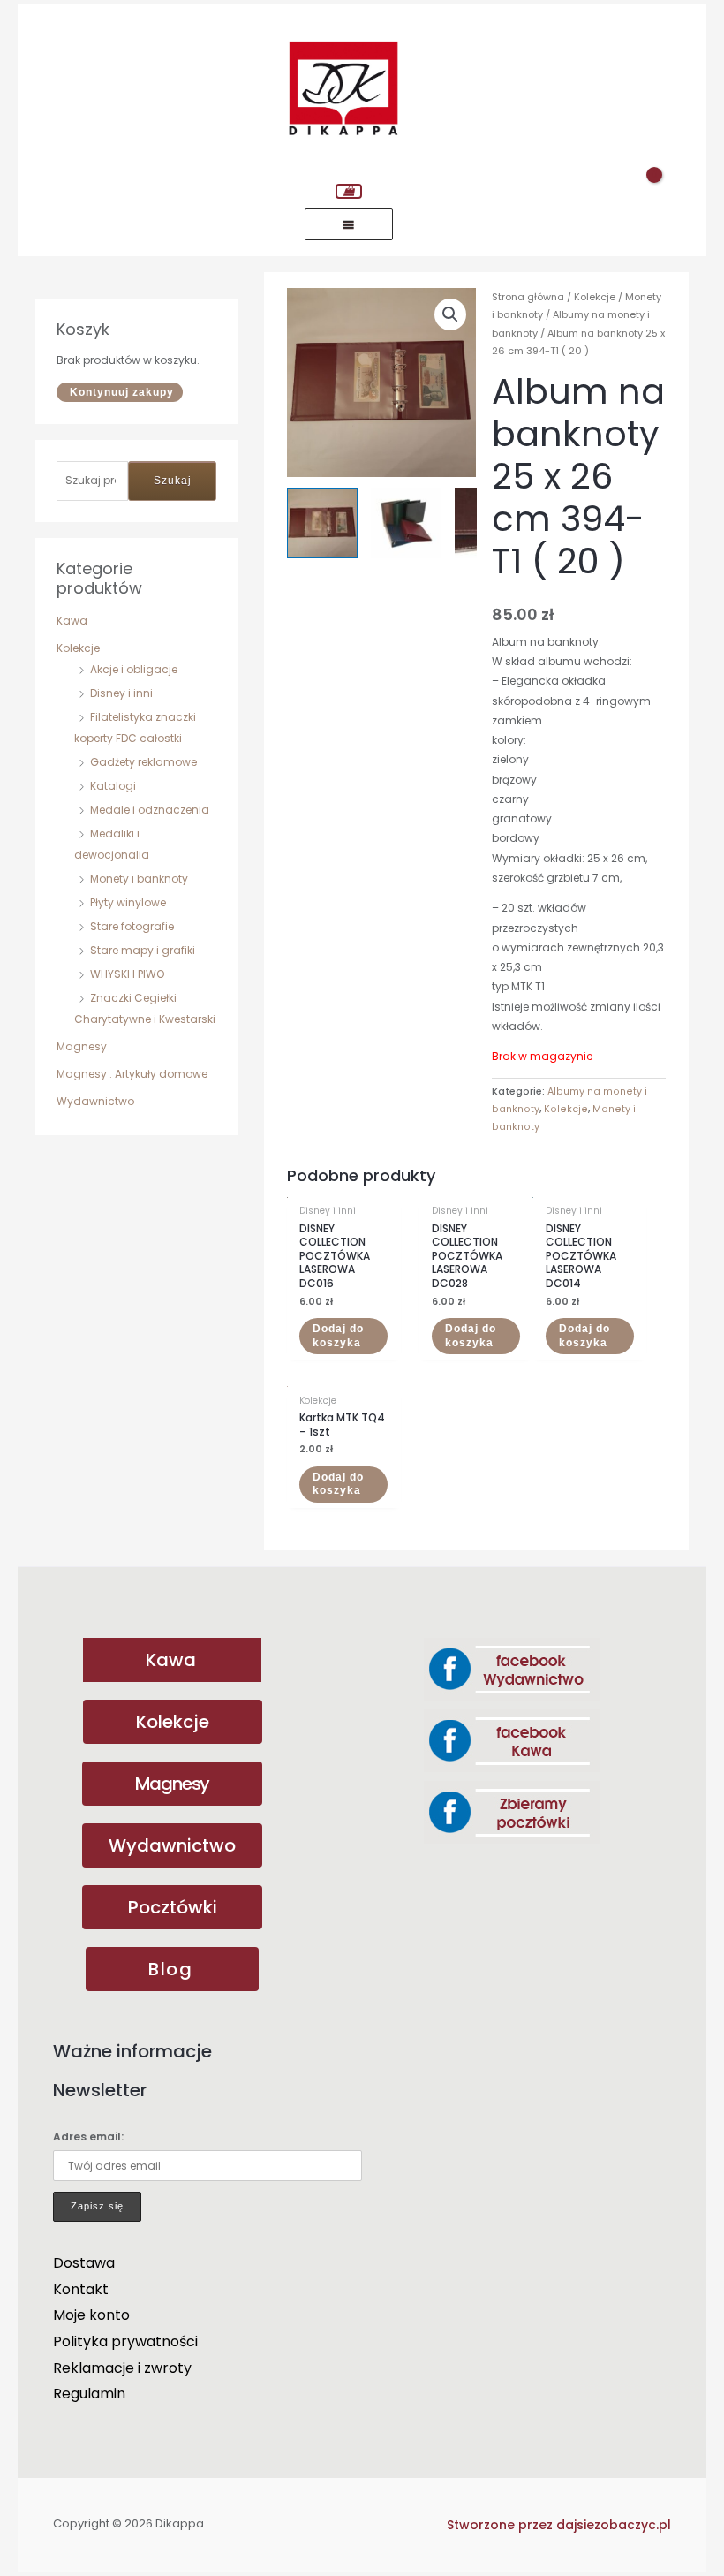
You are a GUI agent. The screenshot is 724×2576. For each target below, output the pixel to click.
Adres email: (88, 2137)
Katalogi (113, 786)
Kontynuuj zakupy (122, 392)
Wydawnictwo (95, 1101)
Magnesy (82, 1046)
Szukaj (173, 481)
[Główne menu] (349, 224)
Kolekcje (78, 648)
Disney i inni (121, 693)
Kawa (72, 621)
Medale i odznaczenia (150, 810)
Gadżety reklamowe (143, 762)
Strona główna (528, 297)
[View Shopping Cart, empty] (349, 191)
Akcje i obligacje (134, 669)
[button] (450, 314)
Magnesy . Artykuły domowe (132, 1074)
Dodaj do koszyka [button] (338, 1336)
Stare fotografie (132, 926)
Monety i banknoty (139, 879)
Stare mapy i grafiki (143, 950)
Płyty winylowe (128, 902)
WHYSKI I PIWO (127, 974)
